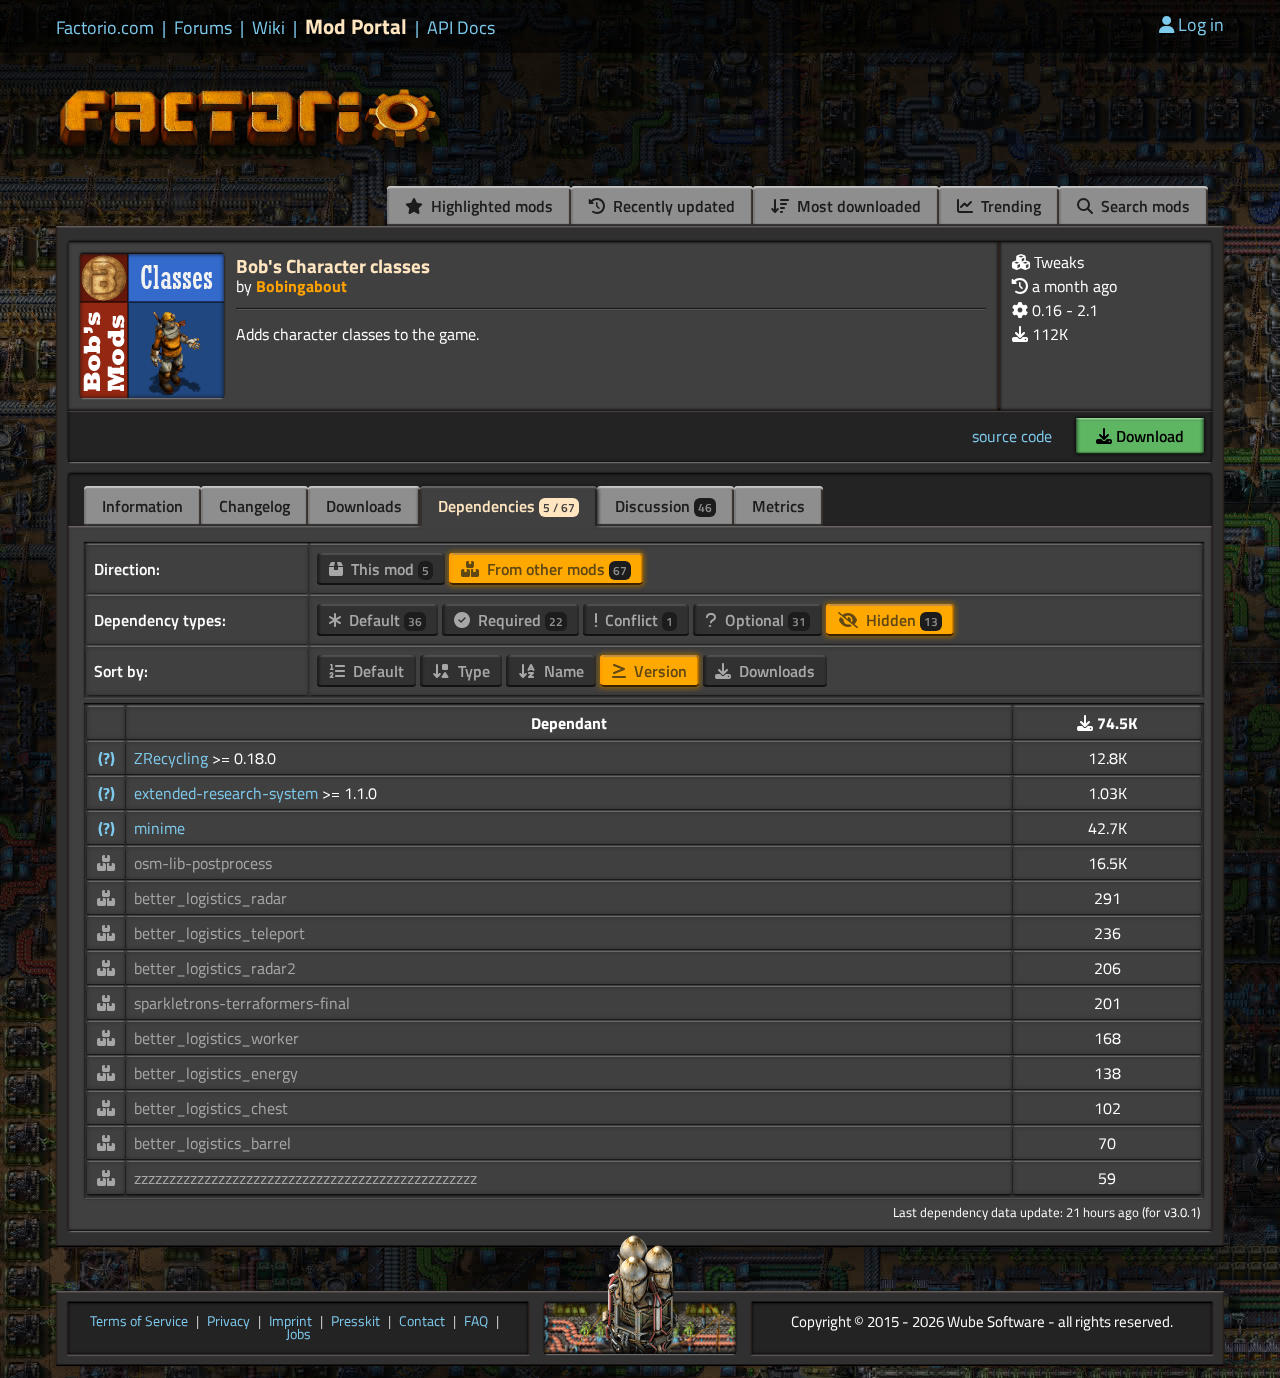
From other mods (555, 569)
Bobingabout (301, 286)
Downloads (364, 506)
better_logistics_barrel (212, 1143)
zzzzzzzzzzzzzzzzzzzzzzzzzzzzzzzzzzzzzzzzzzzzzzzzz (305, 1178)
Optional (763, 620)
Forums (203, 28)
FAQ (476, 1322)
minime (159, 828)
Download (1148, 436)
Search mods (1143, 206)
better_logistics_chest (211, 1108)
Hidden (900, 620)
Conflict (637, 620)
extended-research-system (228, 793)
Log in (1201, 24)
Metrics (778, 506)
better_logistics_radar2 (215, 968)
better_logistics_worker (216, 1038)
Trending (1009, 206)
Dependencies (506, 506)
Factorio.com (105, 28)
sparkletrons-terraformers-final (242, 1003)
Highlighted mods (490, 206)
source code (1012, 436)
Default (383, 620)
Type (472, 671)
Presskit (355, 1322)
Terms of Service (139, 1322)
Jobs (298, 1335)
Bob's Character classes (333, 265)
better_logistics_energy (216, 1073)
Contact (422, 1322)
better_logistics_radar (210, 898)
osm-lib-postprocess (203, 863)
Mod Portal (356, 26)
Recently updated (672, 206)
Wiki (268, 28)
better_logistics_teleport (219, 933)
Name (562, 671)
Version (658, 671)
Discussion (663, 506)
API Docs (461, 28)
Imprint (290, 1322)
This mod (388, 569)
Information (142, 506)
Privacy (228, 1322)
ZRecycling (173, 758)
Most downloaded (857, 206)
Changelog (254, 506)
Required (518, 620)
